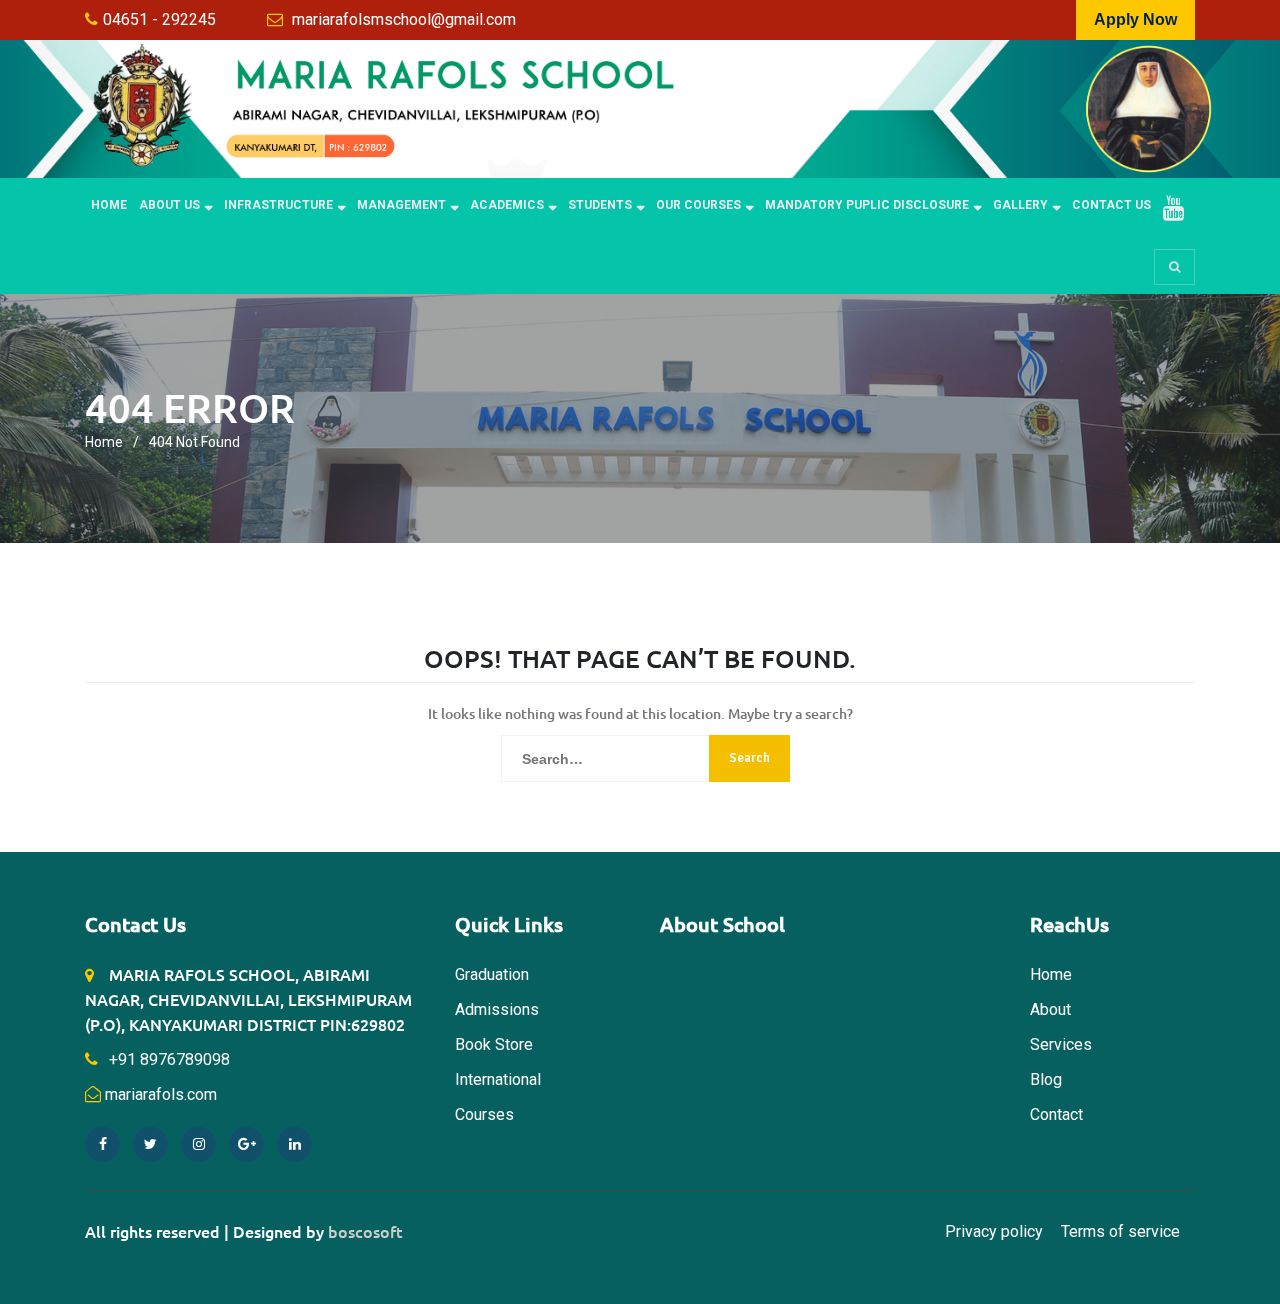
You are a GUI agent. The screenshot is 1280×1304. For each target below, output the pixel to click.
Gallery (1020, 205)
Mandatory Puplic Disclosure (867, 205)
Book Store (494, 1044)
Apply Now (1135, 19)
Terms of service (1120, 1231)
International (498, 1079)
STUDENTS (600, 205)
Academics (507, 205)
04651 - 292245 (159, 19)
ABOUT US (169, 205)
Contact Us (1111, 205)
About (1050, 1009)
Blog (1046, 1079)
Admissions (497, 1009)
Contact (1056, 1114)
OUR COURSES (698, 205)
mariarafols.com (161, 1094)
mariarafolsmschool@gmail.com (404, 19)
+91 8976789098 (167, 1059)
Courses (484, 1114)
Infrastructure (278, 205)
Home (109, 205)
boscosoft (365, 1231)
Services (1061, 1044)
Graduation (492, 974)
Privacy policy (994, 1231)
